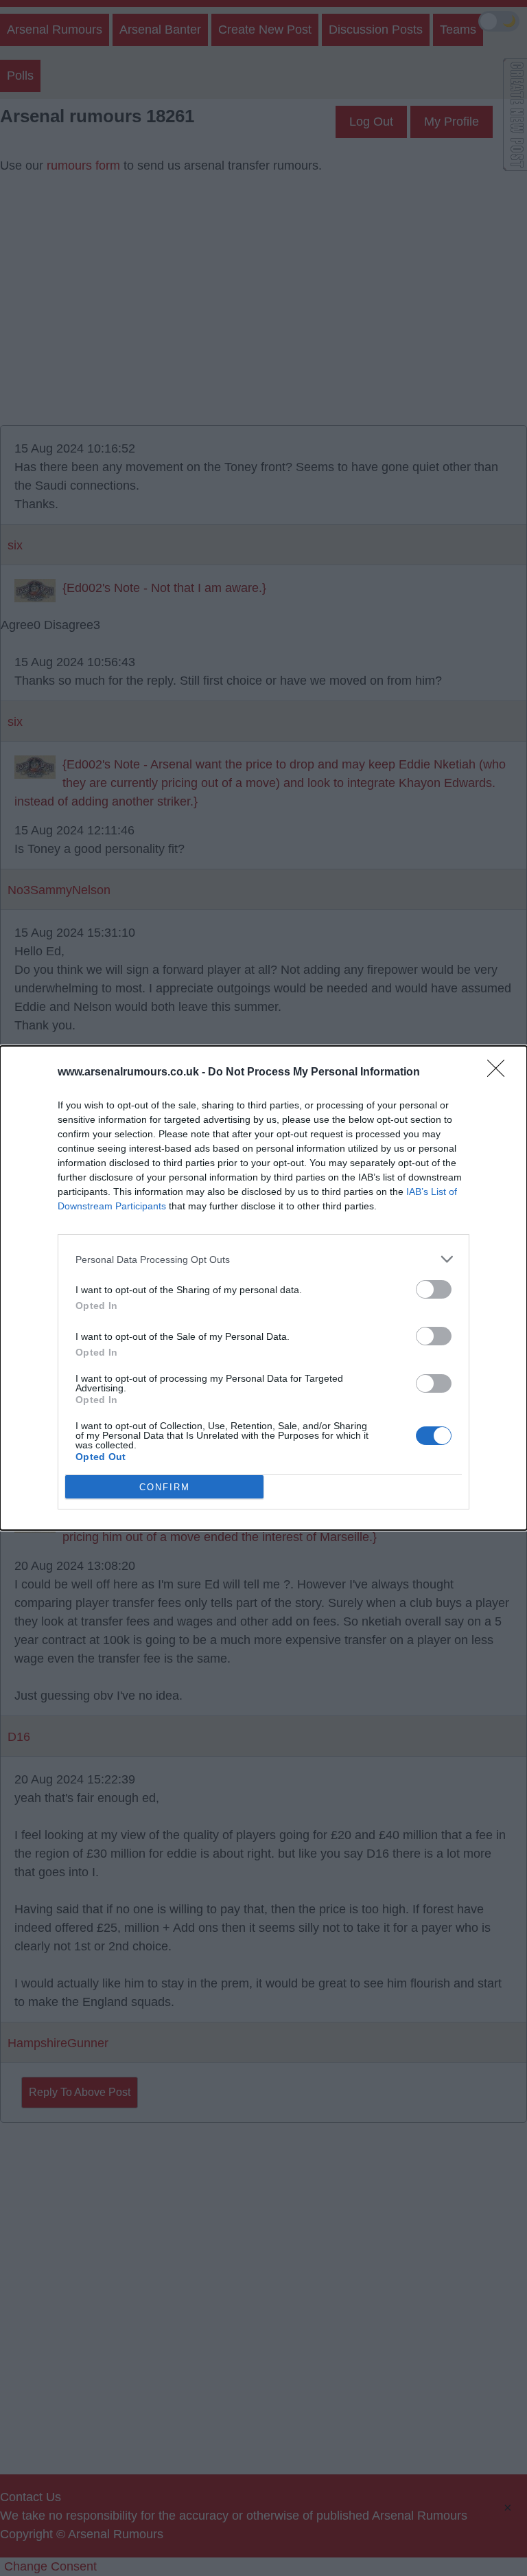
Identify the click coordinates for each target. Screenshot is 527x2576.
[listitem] (263, 1259)
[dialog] (263, 1288)
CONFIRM (165, 1487)
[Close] (500, 1073)
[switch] (434, 1289)
